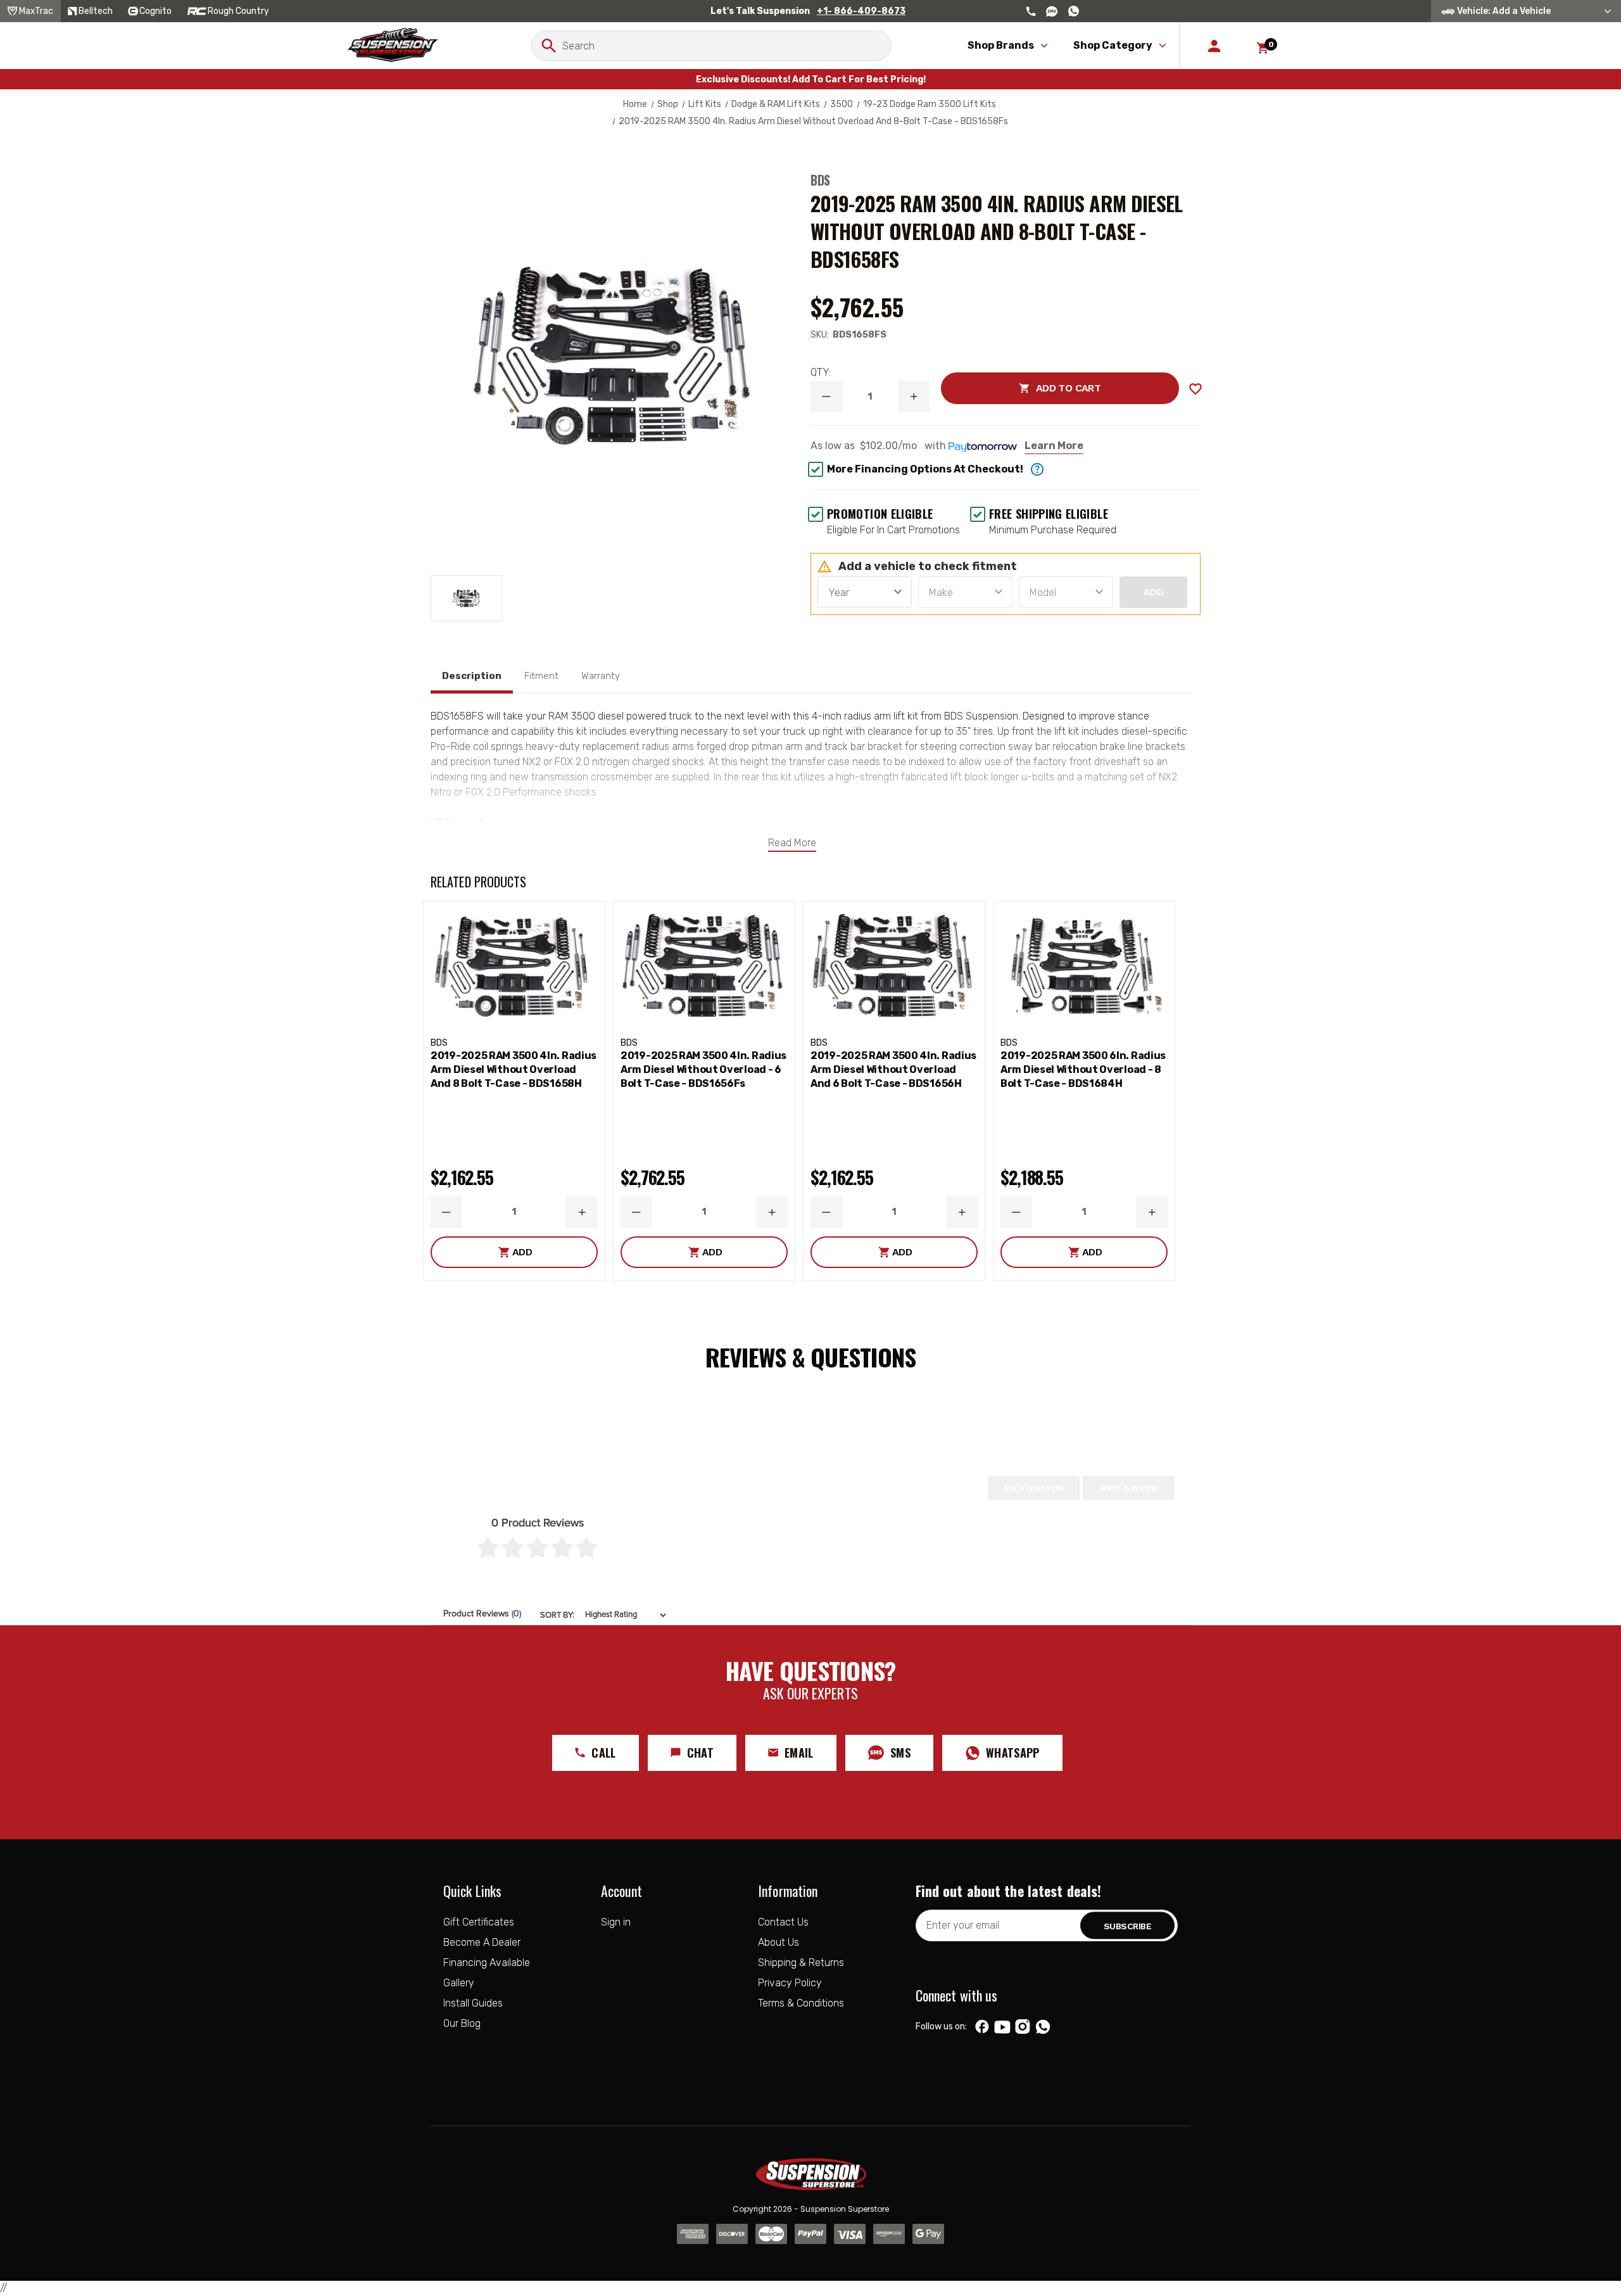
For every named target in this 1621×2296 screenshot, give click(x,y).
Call (603, 1753)
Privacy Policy (790, 1983)
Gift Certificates (479, 1922)
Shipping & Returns (801, 1963)
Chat (700, 1753)
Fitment (541, 676)
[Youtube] (1002, 2027)
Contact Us (783, 1922)
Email (799, 1753)
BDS (820, 180)
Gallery (459, 1983)
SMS (900, 1753)
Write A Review (1129, 1488)
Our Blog (462, 2023)
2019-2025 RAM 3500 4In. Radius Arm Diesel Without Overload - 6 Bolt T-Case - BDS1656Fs (703, 1069)
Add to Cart (1021, 388)
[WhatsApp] (1043, 2028)
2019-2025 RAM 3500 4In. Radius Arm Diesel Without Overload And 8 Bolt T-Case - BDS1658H (514, 1069)
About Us (779, 1942)
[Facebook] (982, 2027)
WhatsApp (1013, 1753)
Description (472, 676)
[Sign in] (1214, 46)
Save (1195, 389)
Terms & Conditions (801, 2003)
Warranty (601, 676)
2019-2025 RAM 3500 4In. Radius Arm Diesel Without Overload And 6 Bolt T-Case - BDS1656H (893, 1069)
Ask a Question (1034, 1488)
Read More (792, 843)
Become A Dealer (482, 1942)
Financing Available (487, 1963)
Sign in (616, 1922)
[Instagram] (1022, 2027)
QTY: (821, 372)
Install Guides (473, 2003)
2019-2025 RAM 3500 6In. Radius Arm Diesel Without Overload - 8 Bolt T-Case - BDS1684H (1083, 1069)
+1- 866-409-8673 (861, 11)
